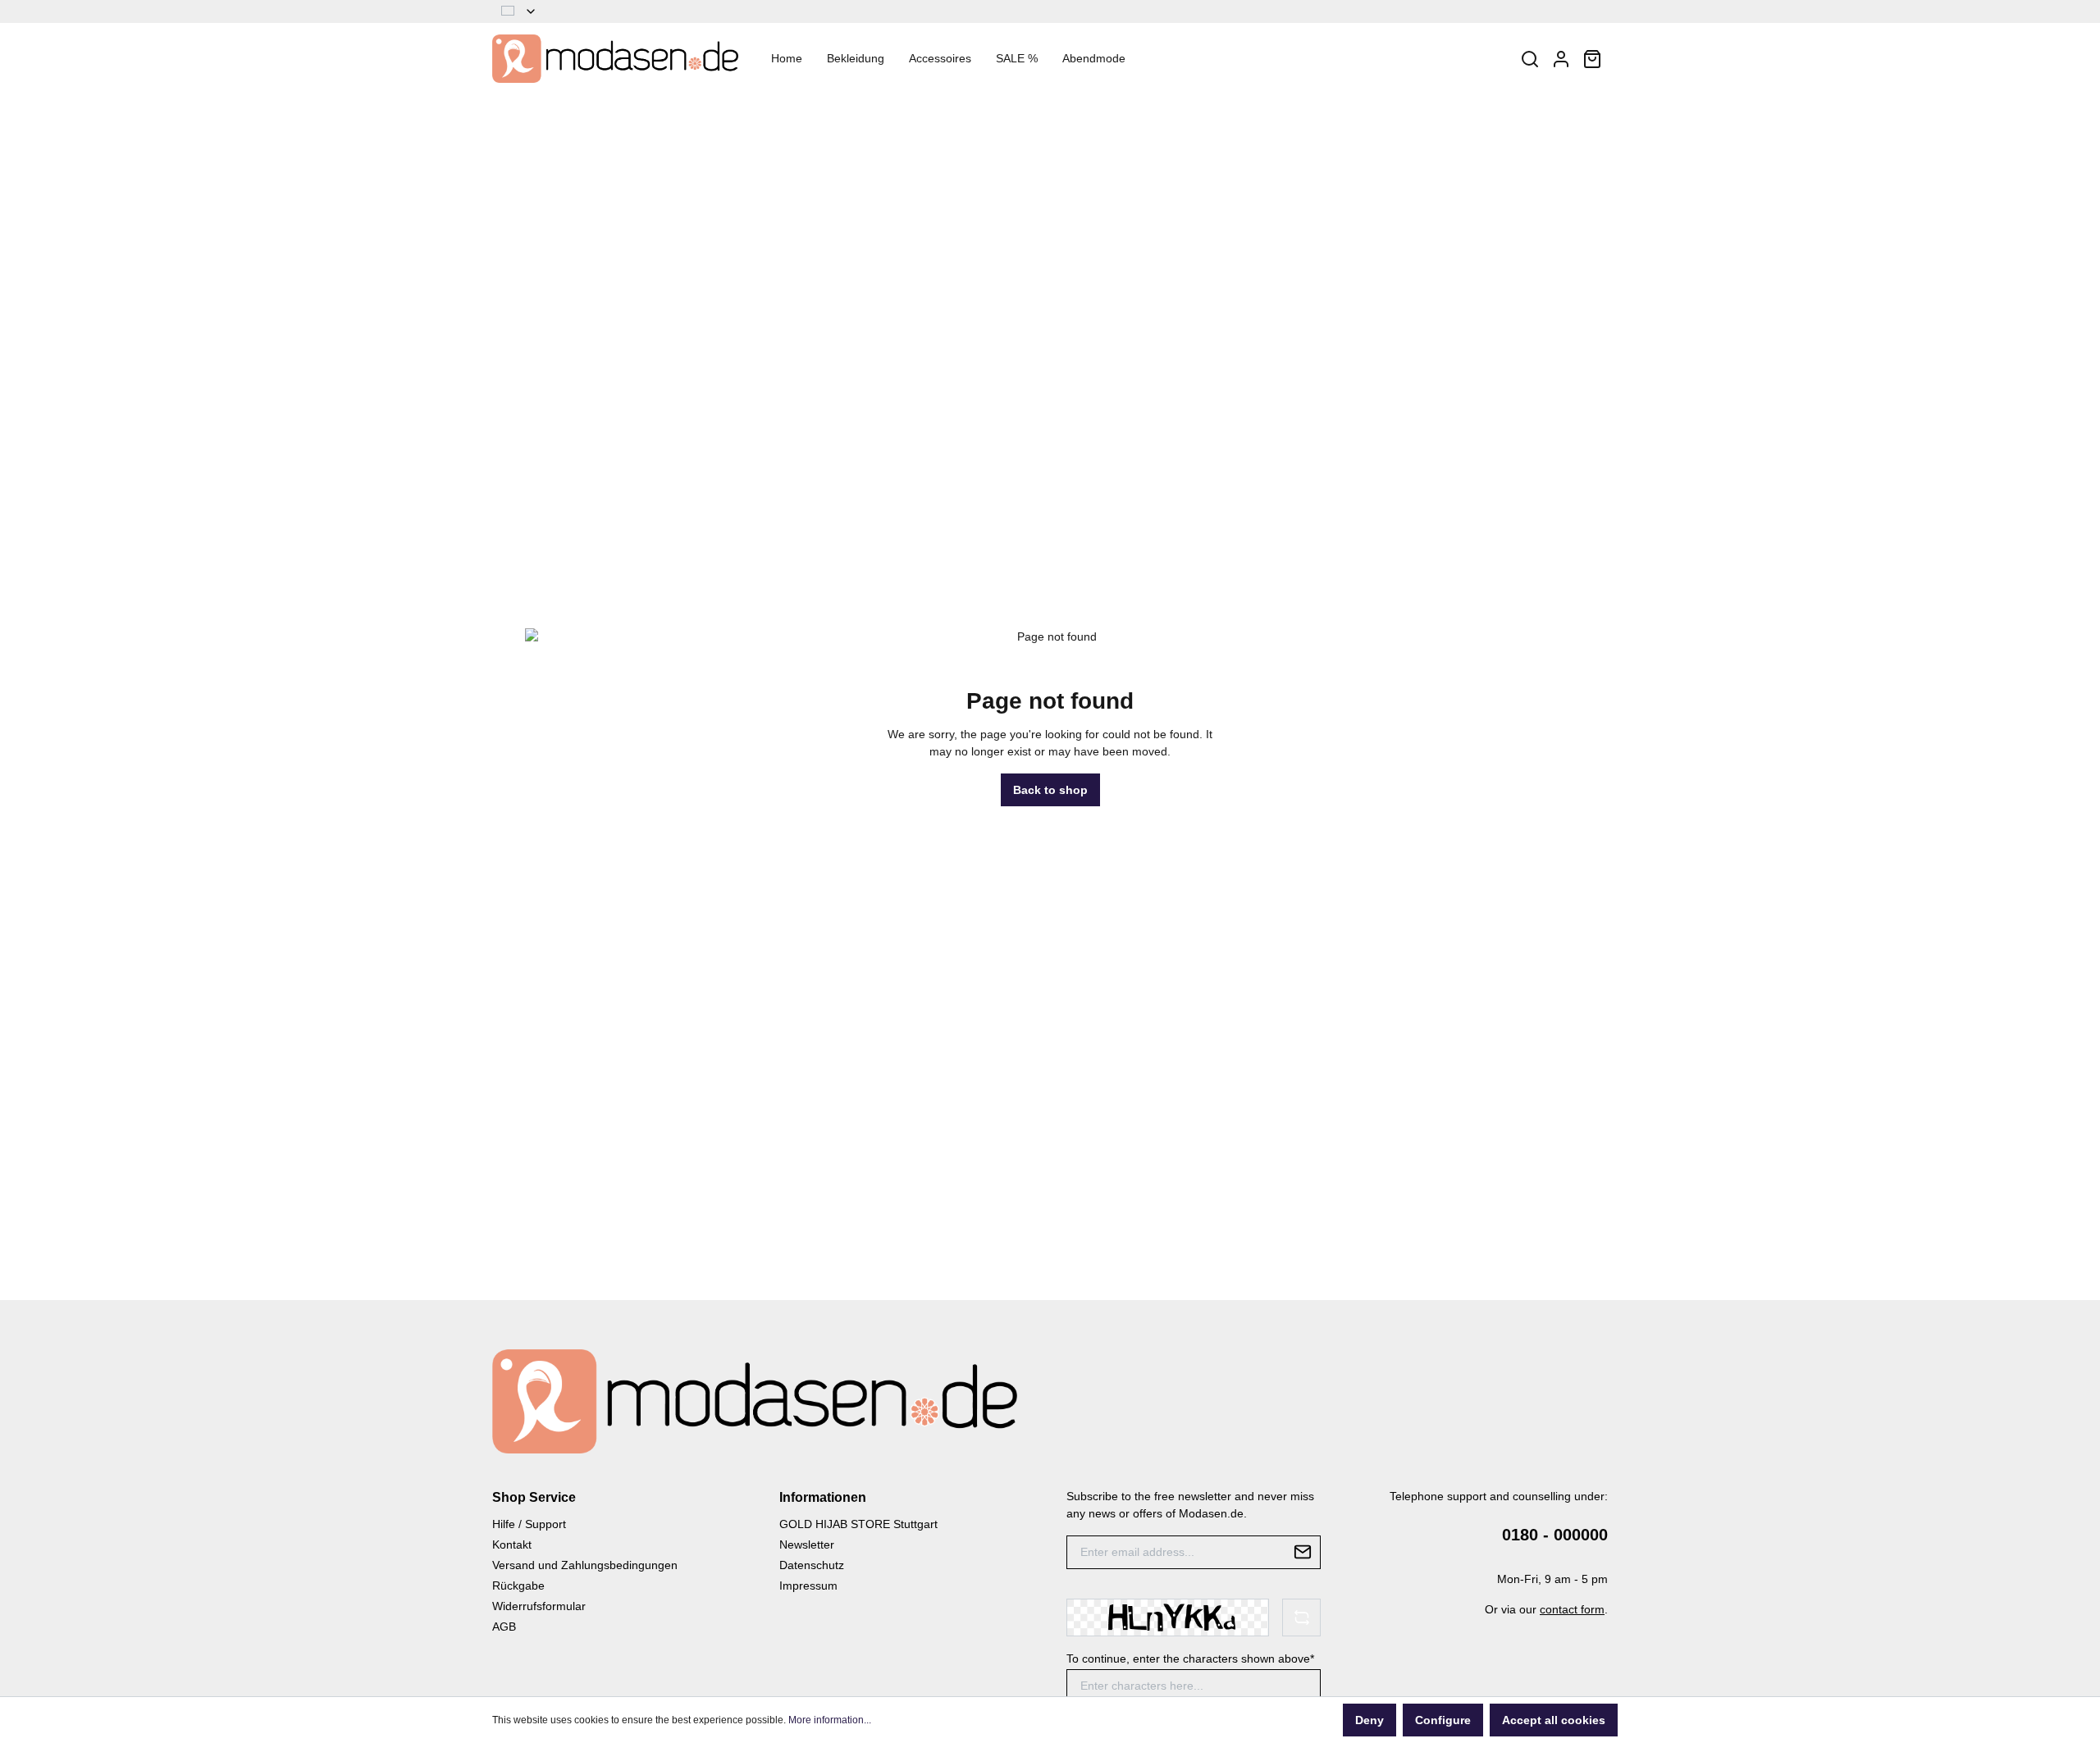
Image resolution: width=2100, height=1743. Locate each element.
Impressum (808, 1586)
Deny (1370, 1720)
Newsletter (807, 1545)
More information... (830, 1720)
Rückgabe (518, 1586)
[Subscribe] (1303, 1552)
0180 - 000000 (1555, 1535)
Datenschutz (812, 1565)
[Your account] (1561, 59)
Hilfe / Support (529, 1524)
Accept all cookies (1554, 1720)
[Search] (1530, 59)
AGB (504, 1627)
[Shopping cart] (1592, 59)
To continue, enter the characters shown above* (1190, 1659)
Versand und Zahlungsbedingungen (585, 1565)
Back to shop (1050, 790)
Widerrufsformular (539, 1606)
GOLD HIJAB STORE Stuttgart (858, 1524)
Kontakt (512, 1545)
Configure (1443, 1720)
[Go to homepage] (615, 59)
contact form (1572, 1609)
